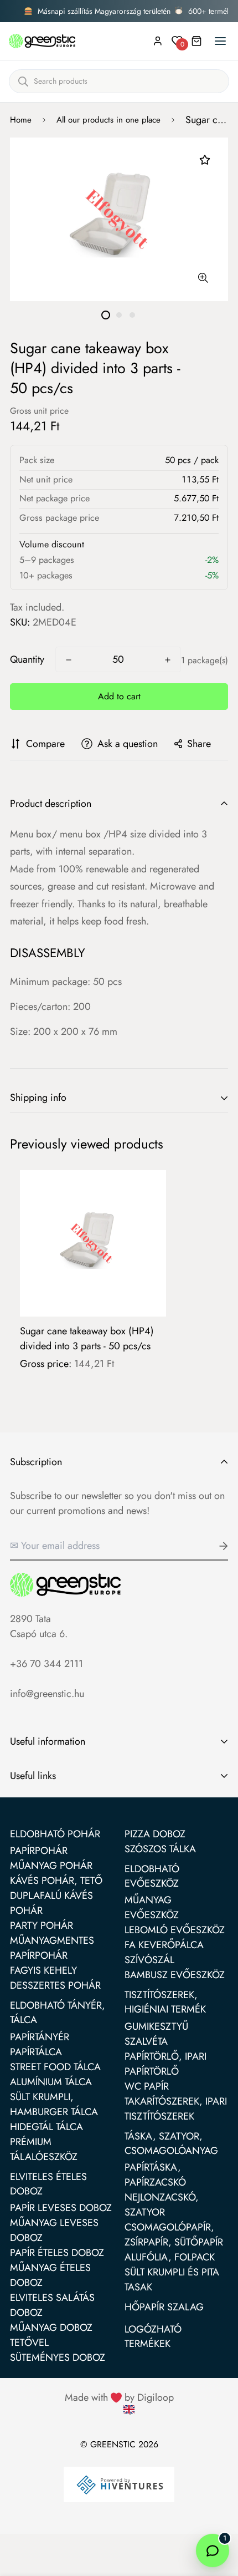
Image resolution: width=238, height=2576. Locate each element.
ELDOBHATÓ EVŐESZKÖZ (152, 1876)
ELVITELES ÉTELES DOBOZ (48, 2184)
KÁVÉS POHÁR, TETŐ (56, 1881)
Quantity (27, 659)
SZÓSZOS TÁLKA (160, 1849)
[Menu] (220, 41)
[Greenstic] (42, 41)
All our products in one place (108, 120)
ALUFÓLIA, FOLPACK (170, 2257)
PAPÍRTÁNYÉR (40, 2037)
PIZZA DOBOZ (155, 1834)
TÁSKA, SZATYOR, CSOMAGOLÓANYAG (171, 2143)
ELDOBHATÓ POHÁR (55, 1834)
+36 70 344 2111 (46, 1664)
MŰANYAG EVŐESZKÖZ (152, 1907)
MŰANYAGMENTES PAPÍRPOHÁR (52, 1948)
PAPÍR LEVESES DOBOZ (61, 2208)
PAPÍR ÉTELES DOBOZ (57, 2253)
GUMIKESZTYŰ (156, 2026)
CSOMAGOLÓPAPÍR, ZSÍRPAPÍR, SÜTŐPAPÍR (174, 2235)
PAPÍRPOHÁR (39, 1851)
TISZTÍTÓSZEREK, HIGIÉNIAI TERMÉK (165, 2002)
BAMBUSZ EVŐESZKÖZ (175, 1975)
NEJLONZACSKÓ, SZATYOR (162, 2205)
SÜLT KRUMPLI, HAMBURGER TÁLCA (54, 2104)
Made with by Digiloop (119, 2397)
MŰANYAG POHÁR (51, 1866)
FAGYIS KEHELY (43, 1970)
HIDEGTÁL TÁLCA (46, 2127)
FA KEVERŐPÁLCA (164, 1945)
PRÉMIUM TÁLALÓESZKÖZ (44, 2149)
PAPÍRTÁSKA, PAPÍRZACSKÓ (155, 2175)
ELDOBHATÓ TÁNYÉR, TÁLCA (58, 2013)
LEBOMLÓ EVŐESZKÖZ (175, 1930)
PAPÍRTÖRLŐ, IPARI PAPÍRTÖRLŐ (165, 2064)
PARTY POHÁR (42, 1925)
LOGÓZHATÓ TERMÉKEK (153, 2336)
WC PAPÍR (147, 2086)
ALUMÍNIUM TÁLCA (51, 2082)
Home (21, 120)
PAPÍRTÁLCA (36, 2052)
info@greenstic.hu (47, 1694)
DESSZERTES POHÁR (55, 1985)
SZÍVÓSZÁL (149, 1960)
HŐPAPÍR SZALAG (164, 2307)
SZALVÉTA (146, 2041)
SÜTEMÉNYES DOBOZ (58, 2357)
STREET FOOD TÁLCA (55, 2067)
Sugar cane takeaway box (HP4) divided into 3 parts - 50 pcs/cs (87, 1338)
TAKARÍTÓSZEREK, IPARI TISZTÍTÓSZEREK (176, 2109)
